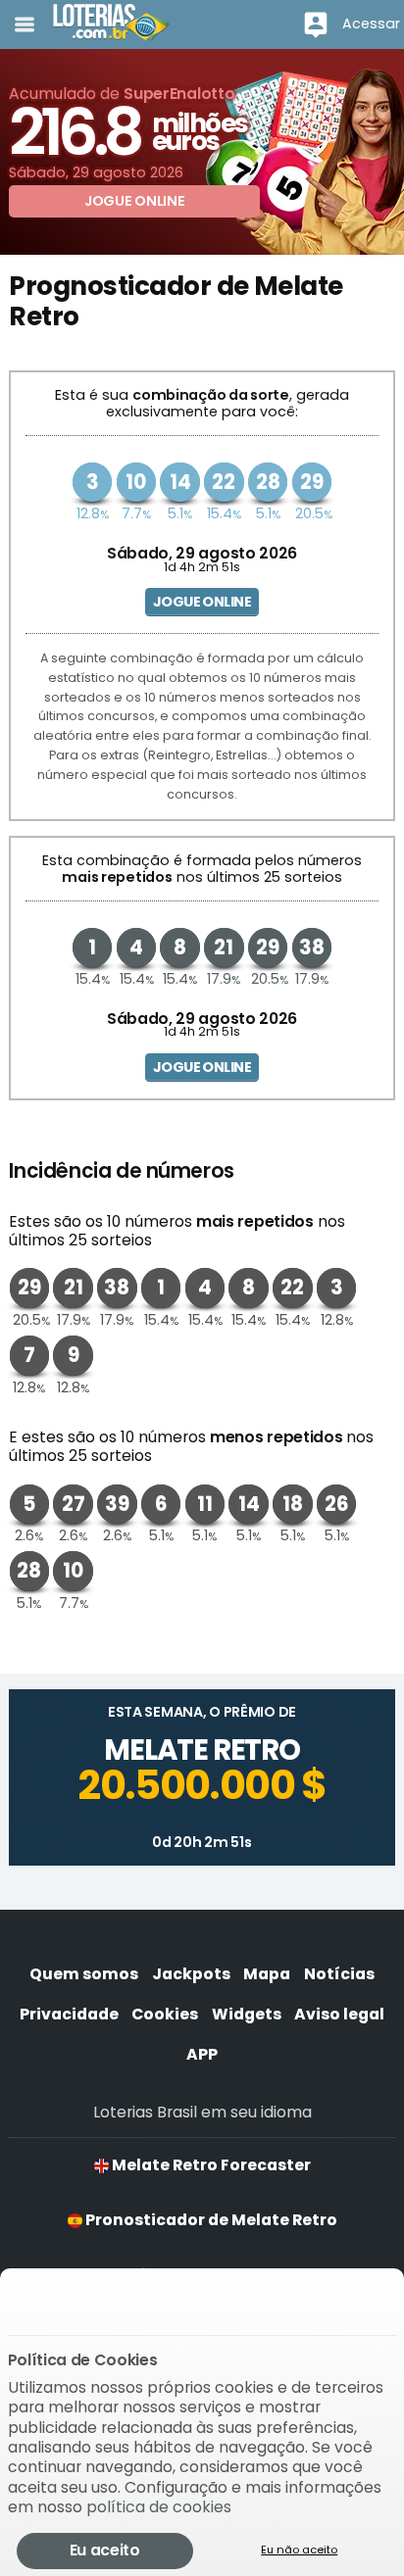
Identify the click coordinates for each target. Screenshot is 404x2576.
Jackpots (191, 1974)
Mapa (267, 1974)
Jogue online (202, 602)
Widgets (247, 2014)
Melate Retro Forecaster (210, 2165)
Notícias (339, 1974)
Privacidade (69, 2014)
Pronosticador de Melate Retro (210, 2220)
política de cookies (159, 2507)
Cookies (165, 2014)
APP (202, 2054)
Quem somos (84, 1974)
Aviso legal (339, 2014)
